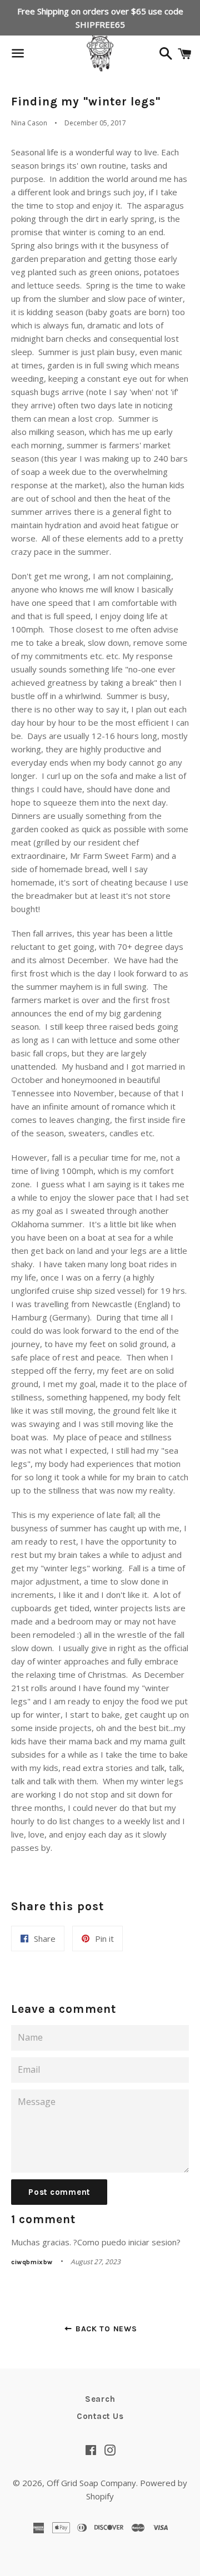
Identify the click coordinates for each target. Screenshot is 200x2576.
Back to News (105, 2329)
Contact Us (100, 2416)
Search (100, 2399)
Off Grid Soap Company (91, 2483)
